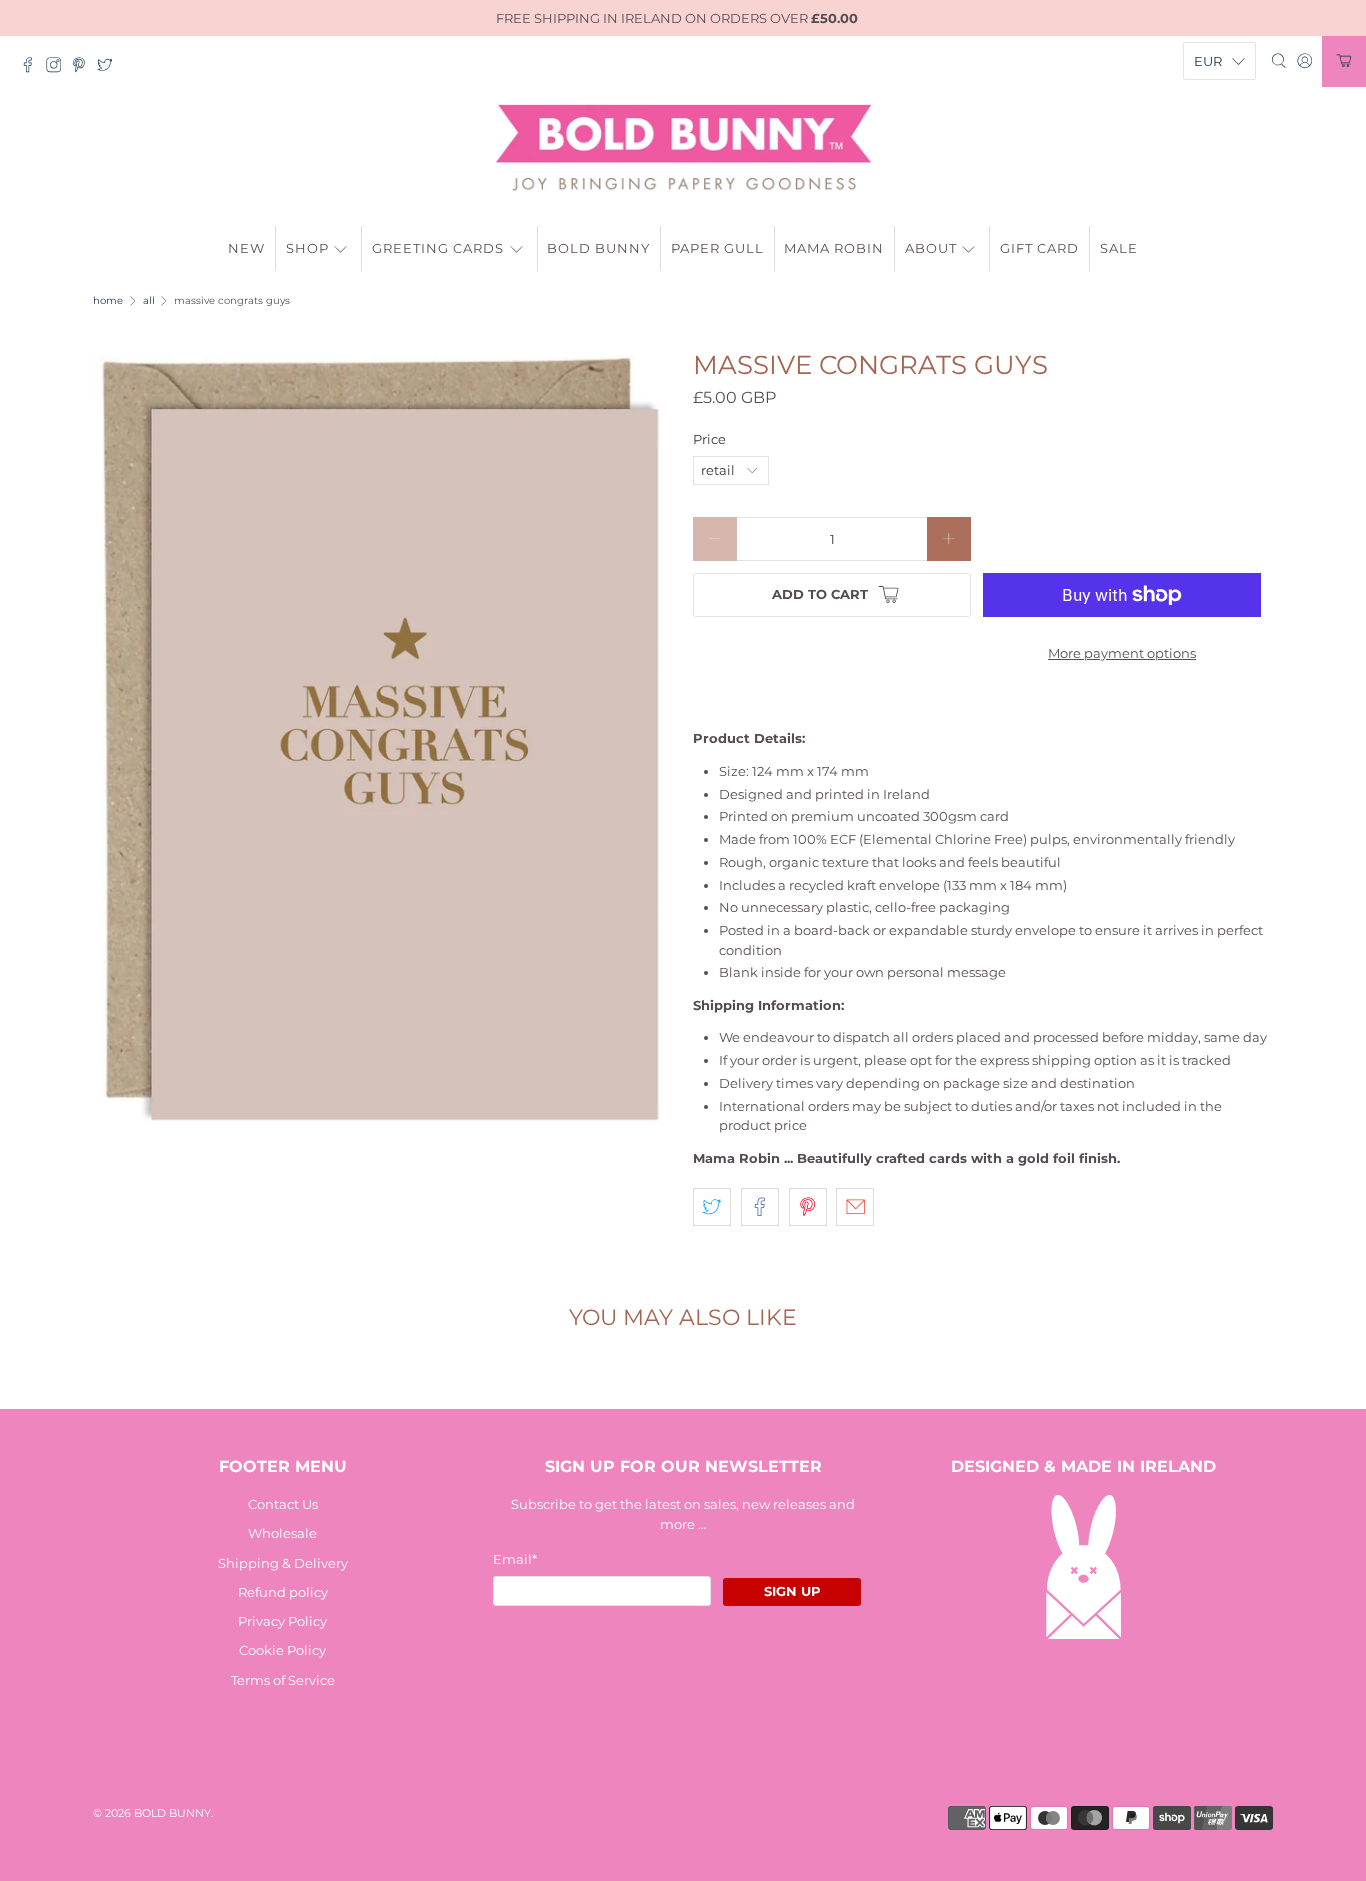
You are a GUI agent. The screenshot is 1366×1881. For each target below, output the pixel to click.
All (149, 301)
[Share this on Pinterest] (808, 1207)
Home (108, 301)
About (931, 248)
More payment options (1122, 653)
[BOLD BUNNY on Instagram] (59, 68)
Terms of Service (283, 1680)
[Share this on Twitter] (712, 1207)
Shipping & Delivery (283, 1563)
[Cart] (1344, 61)
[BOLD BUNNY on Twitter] (110, 68)
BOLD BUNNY (172, 1813)
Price (709, 439)
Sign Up (792, 1591)
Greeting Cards (438, 248)
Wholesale (282, 1533)
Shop (307, 248)
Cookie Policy (282, 1650)
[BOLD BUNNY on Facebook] (33, 68)
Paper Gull (717, 248)
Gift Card (1039, 248)
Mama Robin (834, 248)
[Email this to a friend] (855, 1207)
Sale (1119, 248)
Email (515, 1559)
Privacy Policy (282, 1621)
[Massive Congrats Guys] (383, 741)
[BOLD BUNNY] (683, 148)
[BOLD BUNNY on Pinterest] (84, 68)
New (246, 248)
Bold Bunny (598, 248)
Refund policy (283, 1592)
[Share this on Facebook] (760, 1207)
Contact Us (283, 1504)
